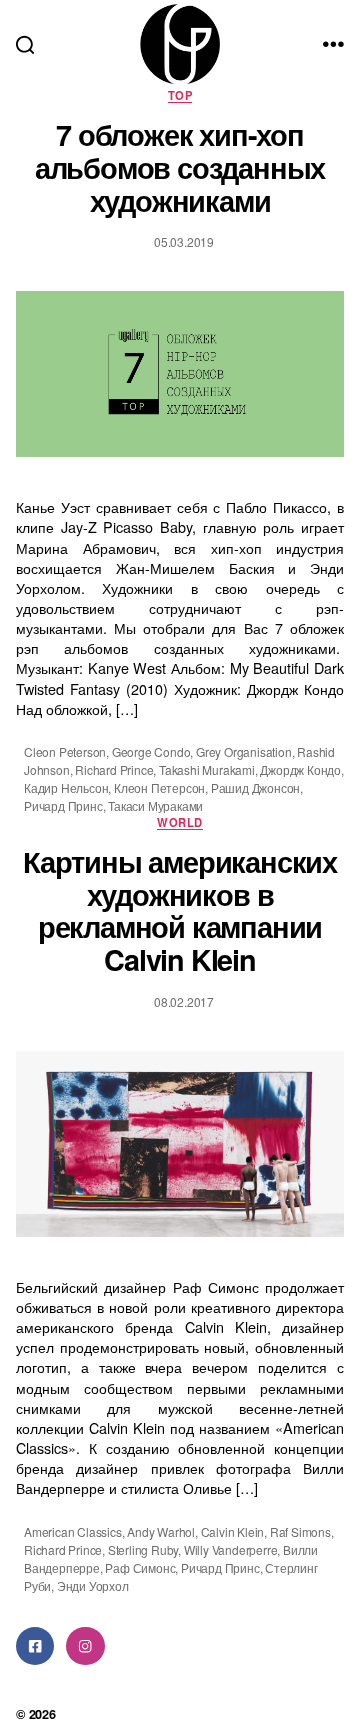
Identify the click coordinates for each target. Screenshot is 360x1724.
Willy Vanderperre (231, 1549)
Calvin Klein (233, 1531)
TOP (180, 95)
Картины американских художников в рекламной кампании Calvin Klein (180, 910)
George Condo (151, 751)
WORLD (179, 822)
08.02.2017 (184, 1001)
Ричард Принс (63, 805)
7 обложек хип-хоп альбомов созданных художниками (180, 167)
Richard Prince (114, 769)
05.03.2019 (184, 241)
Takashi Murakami (207, 769)
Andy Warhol (161, 1531)
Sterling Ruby (143, 1549)
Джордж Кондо (300, 769)
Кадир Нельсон (66, 787)
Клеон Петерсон (159, 787)
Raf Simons (300, 1531)
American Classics (73, 1531)
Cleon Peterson (65, 751)
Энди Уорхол (93, 1585)
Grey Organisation (244, 751)
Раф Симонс (140, 1567)
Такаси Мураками (155, 805)
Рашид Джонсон (255, 787)
